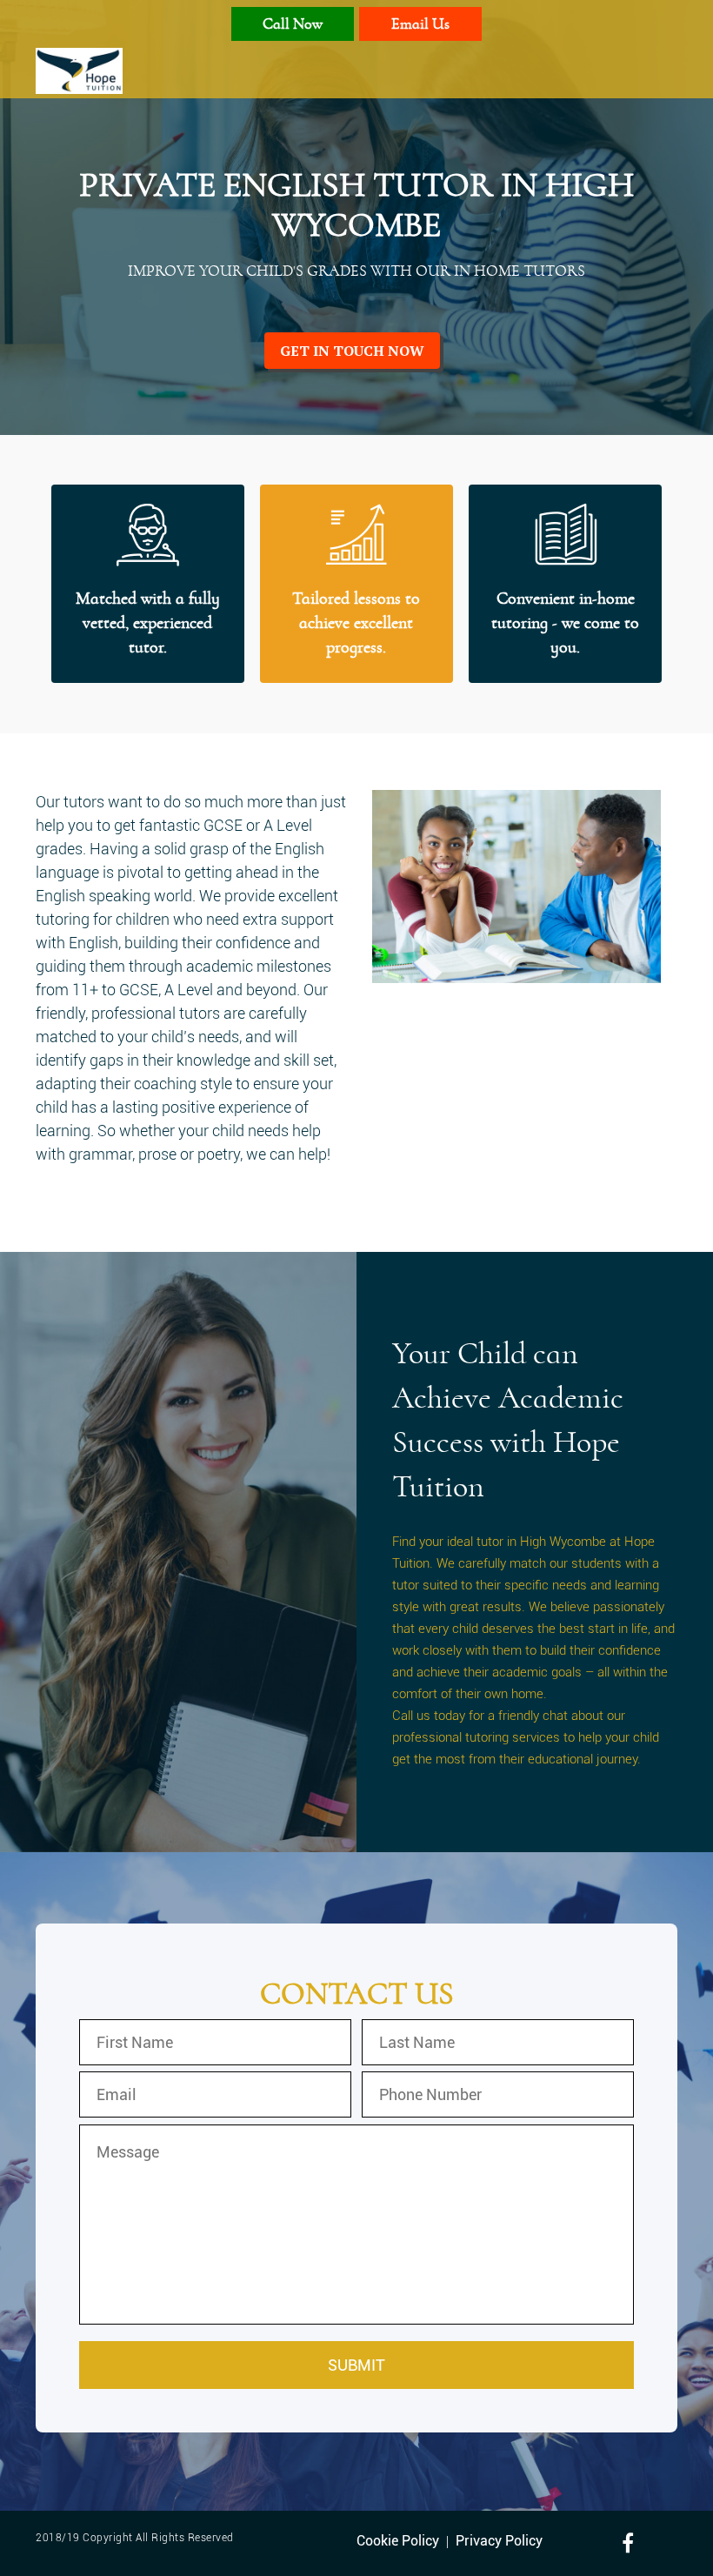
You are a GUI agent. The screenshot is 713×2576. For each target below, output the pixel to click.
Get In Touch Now (352, 351)
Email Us (420, 25)
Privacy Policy (499, 2541)
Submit (356, 2365)
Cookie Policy (398, 2541)
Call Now (293, 25)
